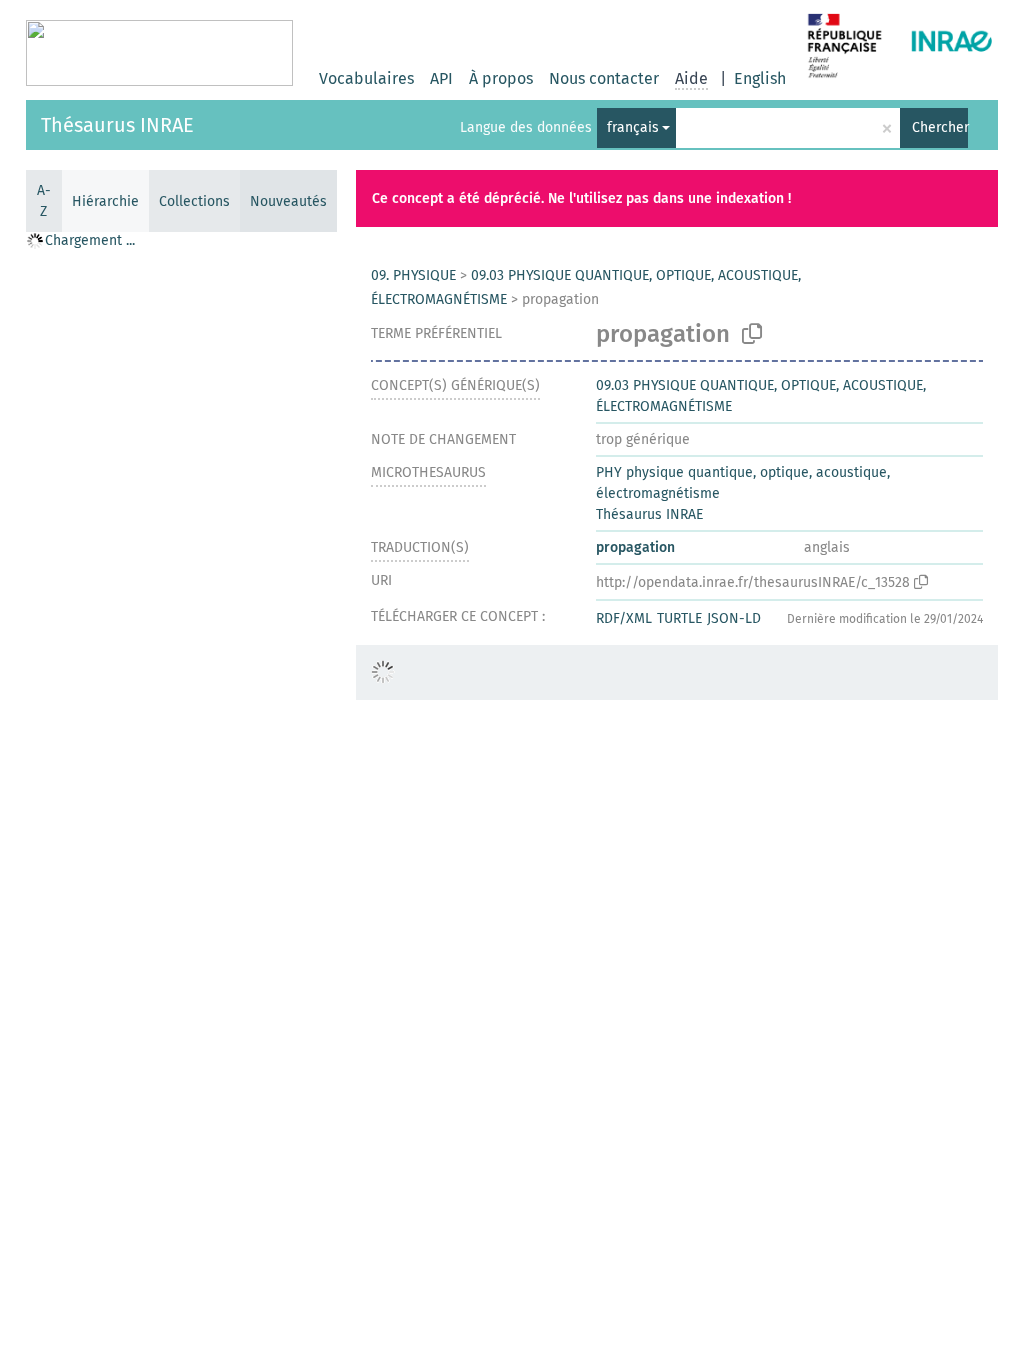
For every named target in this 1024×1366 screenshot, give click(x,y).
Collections (194, 201)
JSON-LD (734, 618)
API (441, 78)
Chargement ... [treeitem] (90, 240)
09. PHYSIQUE (413, 275)
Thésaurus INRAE (117, 125)
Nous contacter (604, 78)
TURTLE (679, 618)
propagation (635, 547)
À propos (501, 78)
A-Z (44, 201)
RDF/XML (624, 618)
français (633, 127)
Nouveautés (288, 201)
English (760, 78)
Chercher (940, 127)
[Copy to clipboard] (752, 334)
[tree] (181, 798)
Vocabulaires (366, 78)
